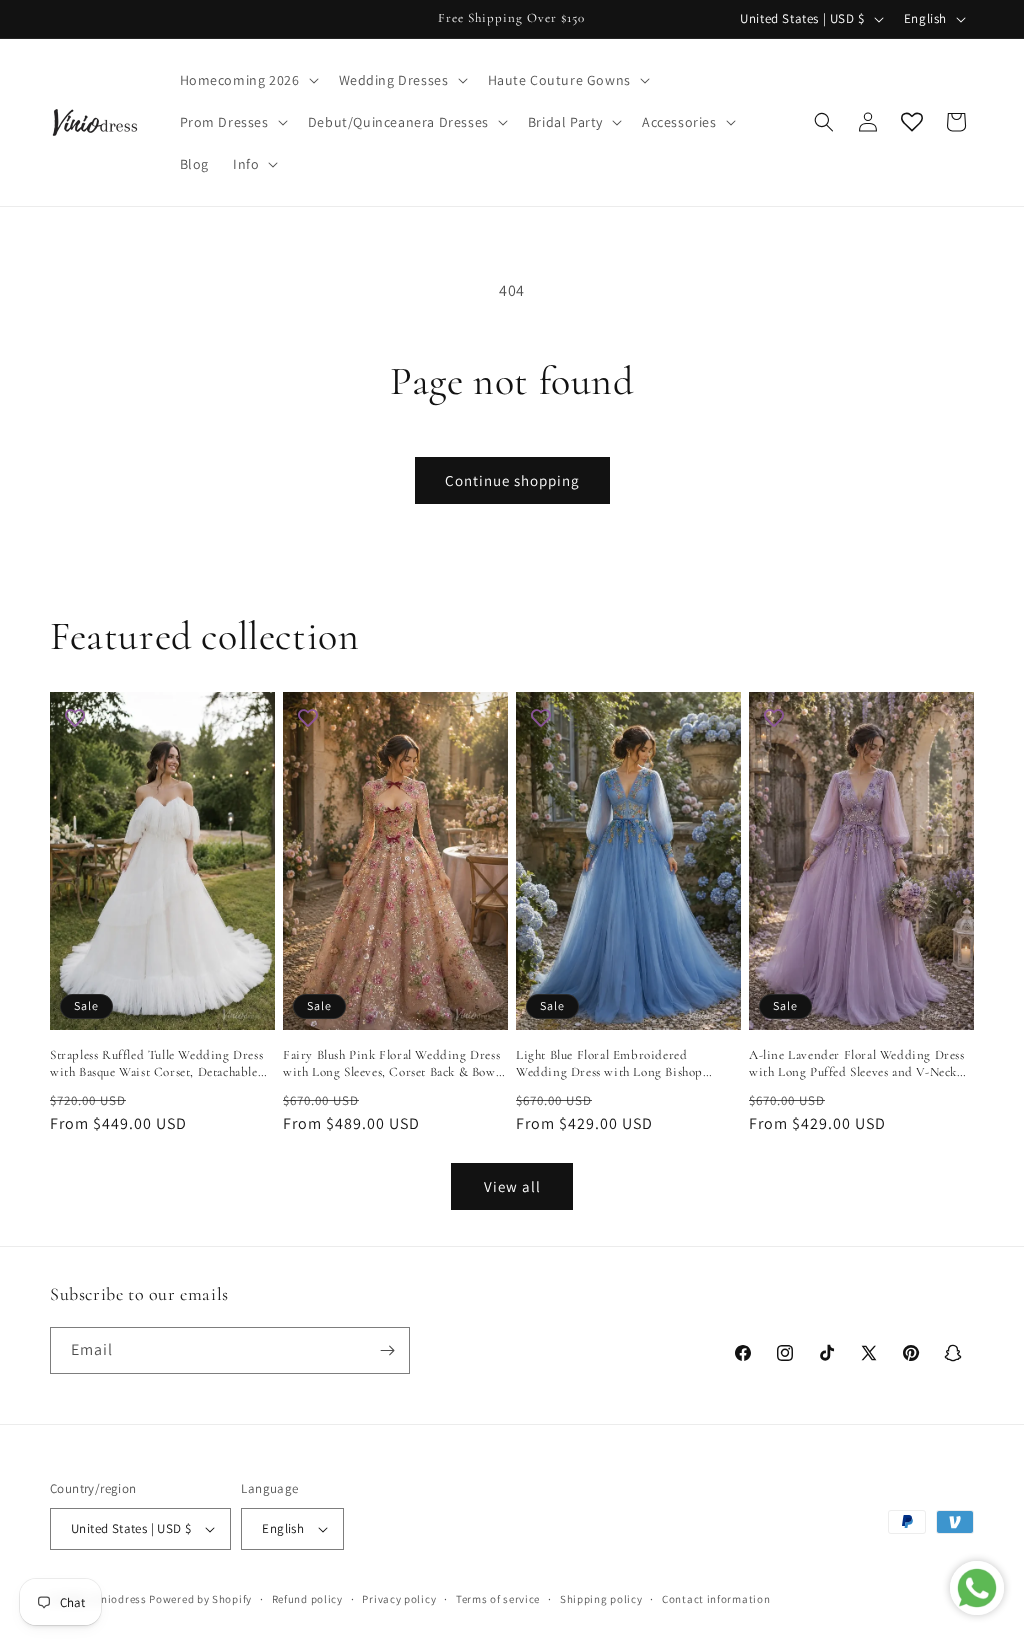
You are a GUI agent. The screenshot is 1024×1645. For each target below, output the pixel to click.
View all (512, 1186)
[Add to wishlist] (75, 717)
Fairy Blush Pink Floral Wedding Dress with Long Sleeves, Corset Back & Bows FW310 (391, 1064)
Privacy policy (399, 1599)
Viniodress (119, 1599)
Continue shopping (512, 480)
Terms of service (498, 1599)
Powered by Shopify (200, 1599)
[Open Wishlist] (912, 122)
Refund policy (307, 1599)
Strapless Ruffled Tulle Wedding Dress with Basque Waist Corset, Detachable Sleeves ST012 (156, 1064)
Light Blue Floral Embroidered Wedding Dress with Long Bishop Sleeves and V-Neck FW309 (609, 1064)
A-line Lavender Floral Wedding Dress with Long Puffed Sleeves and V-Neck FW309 (857, 1064)
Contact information (716, 1599)
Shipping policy (601, 1599)
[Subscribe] (387, 1350)
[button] (247, 80)
